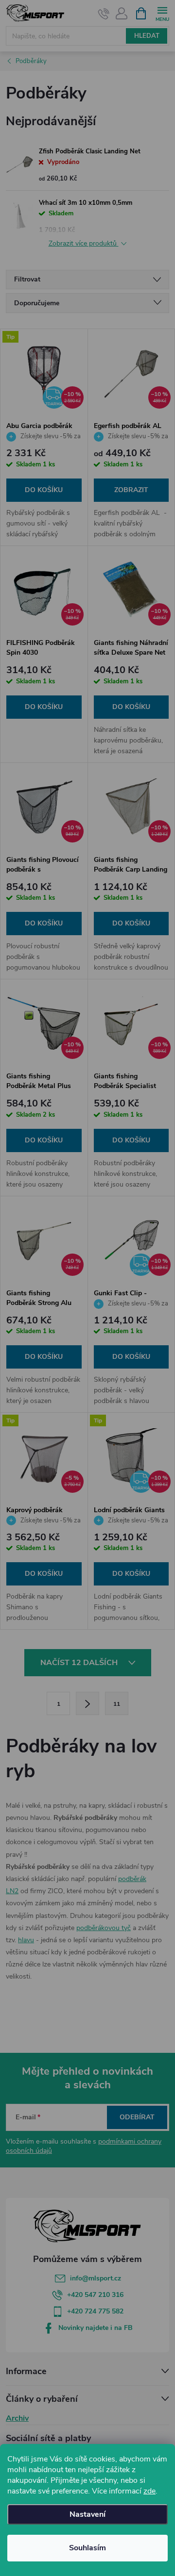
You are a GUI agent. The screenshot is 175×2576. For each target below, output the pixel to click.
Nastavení (87, 2514)
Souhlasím (87, 2548)
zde (149, 2491)
